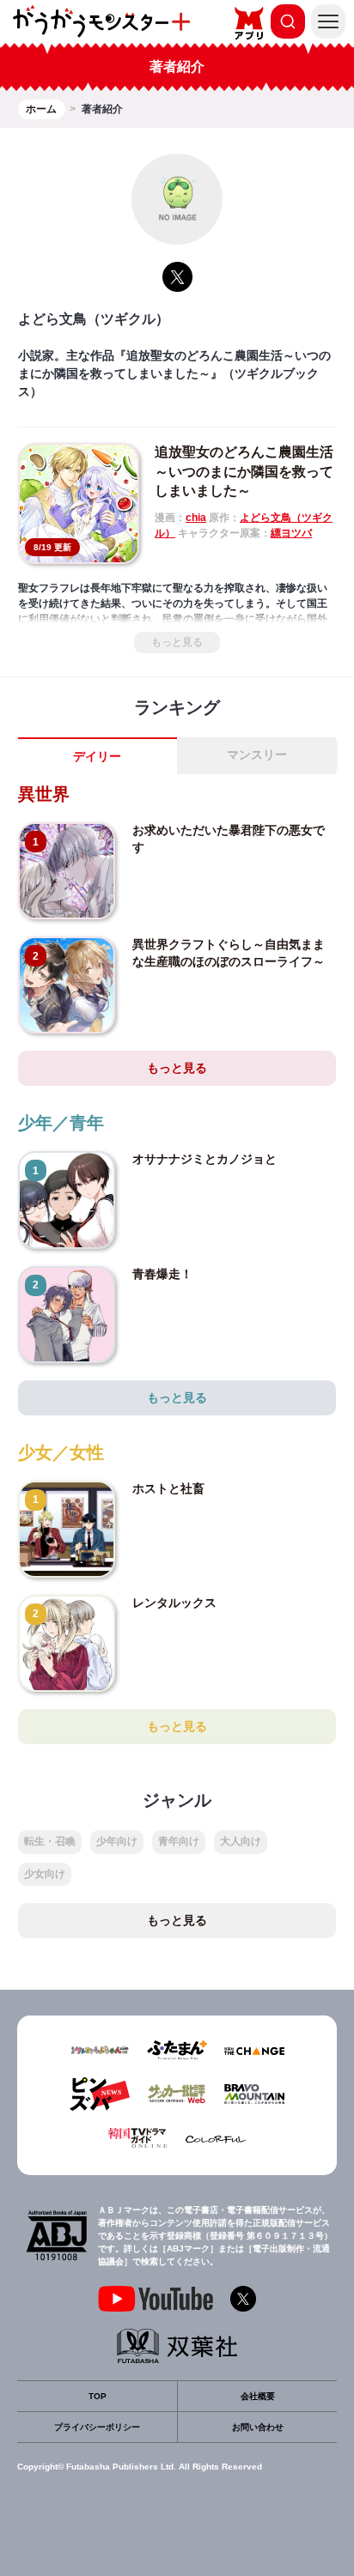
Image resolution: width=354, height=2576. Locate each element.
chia (196, 518)
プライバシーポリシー (97, 2427)
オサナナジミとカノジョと (204, 1159)
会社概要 (258, 2396)
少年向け (117, 1841)
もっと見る (177, 642)
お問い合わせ (258, 2427)
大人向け (241, 1841)
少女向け (45, 1874)
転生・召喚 (50, 1841)
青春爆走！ (162, 1274)
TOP (98, 2396)
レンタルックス (174, 1603)
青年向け (179, 1841)
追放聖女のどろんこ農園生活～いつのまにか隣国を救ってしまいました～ (244, 471)
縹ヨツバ (291, 533)
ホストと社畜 (168, 1488)
